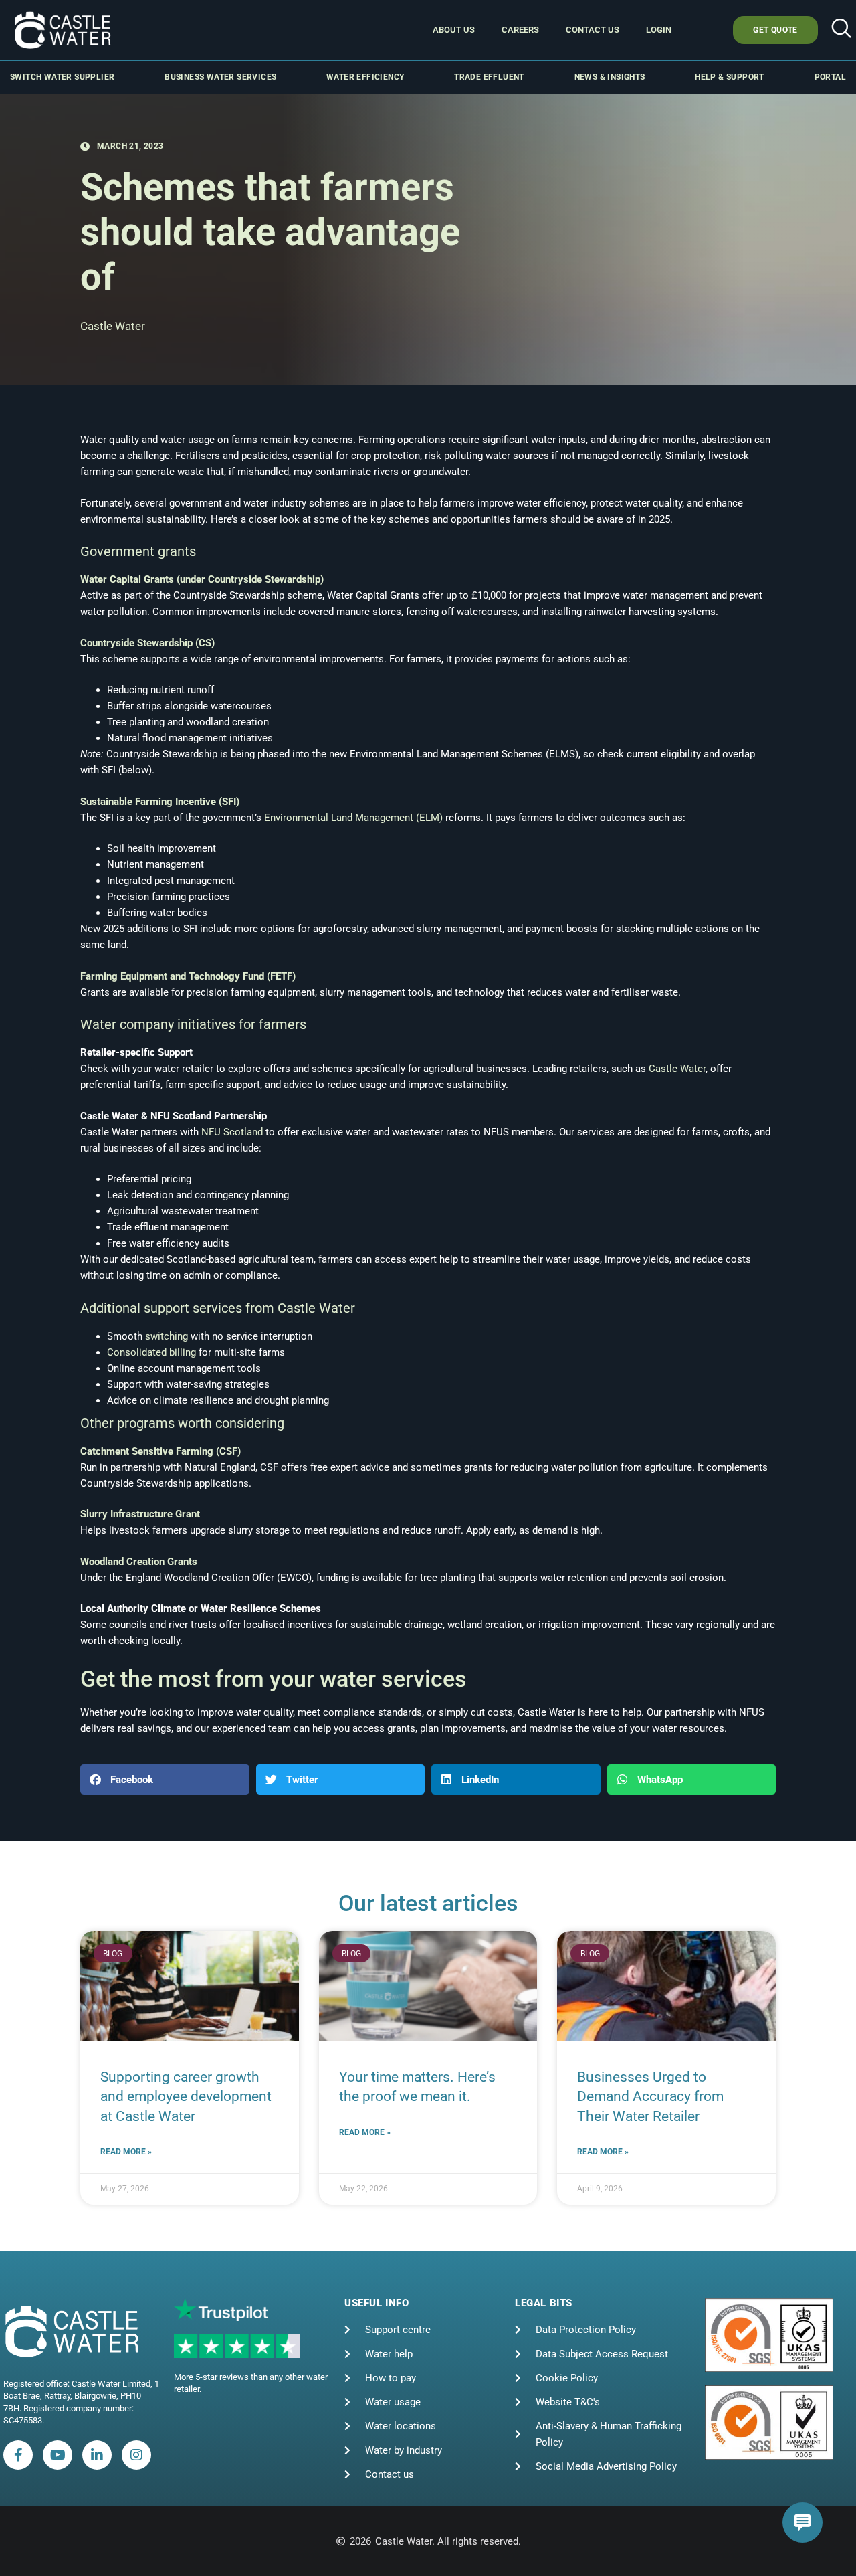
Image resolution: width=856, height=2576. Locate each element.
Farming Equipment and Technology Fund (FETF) (188, 976)
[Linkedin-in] (97, 2455)
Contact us (593, 30)
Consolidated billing (151, 1352)
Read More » (126, 2152)
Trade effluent (489, 77)
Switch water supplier (62, 77)
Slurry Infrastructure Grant (140, 1514)
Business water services (220, 77)
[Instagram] (136, 2455)
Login (659, 30)
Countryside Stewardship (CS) (147, 643)
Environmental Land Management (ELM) (353, 818)
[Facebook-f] (18, 2455)
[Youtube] (58, 2455)
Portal (830, 77)
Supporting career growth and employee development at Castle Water (186, 2097)
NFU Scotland (232, 1132)
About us (454, 30)
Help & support (730, 77)
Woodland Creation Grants (139, 1562)
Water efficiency (365, 77)
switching (167, 1336)
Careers (520, 30)
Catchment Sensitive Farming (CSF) (160, 1451)
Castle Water (677, 1069)
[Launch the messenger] (802, 2522)
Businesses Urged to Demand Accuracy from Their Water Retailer (650, 2097)
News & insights (610, 77)
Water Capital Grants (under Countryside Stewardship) (202, 579)
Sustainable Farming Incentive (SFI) (160, 802)
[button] (841, 30)
